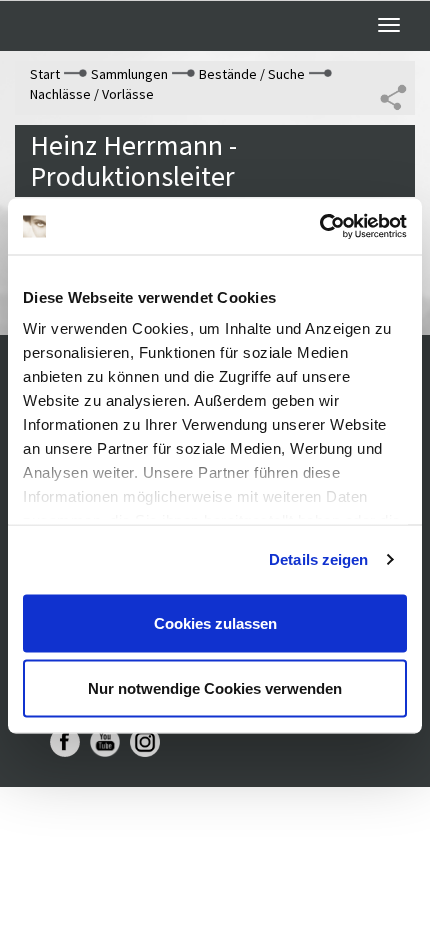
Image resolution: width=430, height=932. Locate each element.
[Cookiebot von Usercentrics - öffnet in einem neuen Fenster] (319, 227)
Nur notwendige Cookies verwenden (215, 688)
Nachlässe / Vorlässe (92, 94)
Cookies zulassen (215, 622)
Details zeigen (318, 559)
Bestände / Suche (252, 74)
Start (45, 74)
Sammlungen (129, 74)
